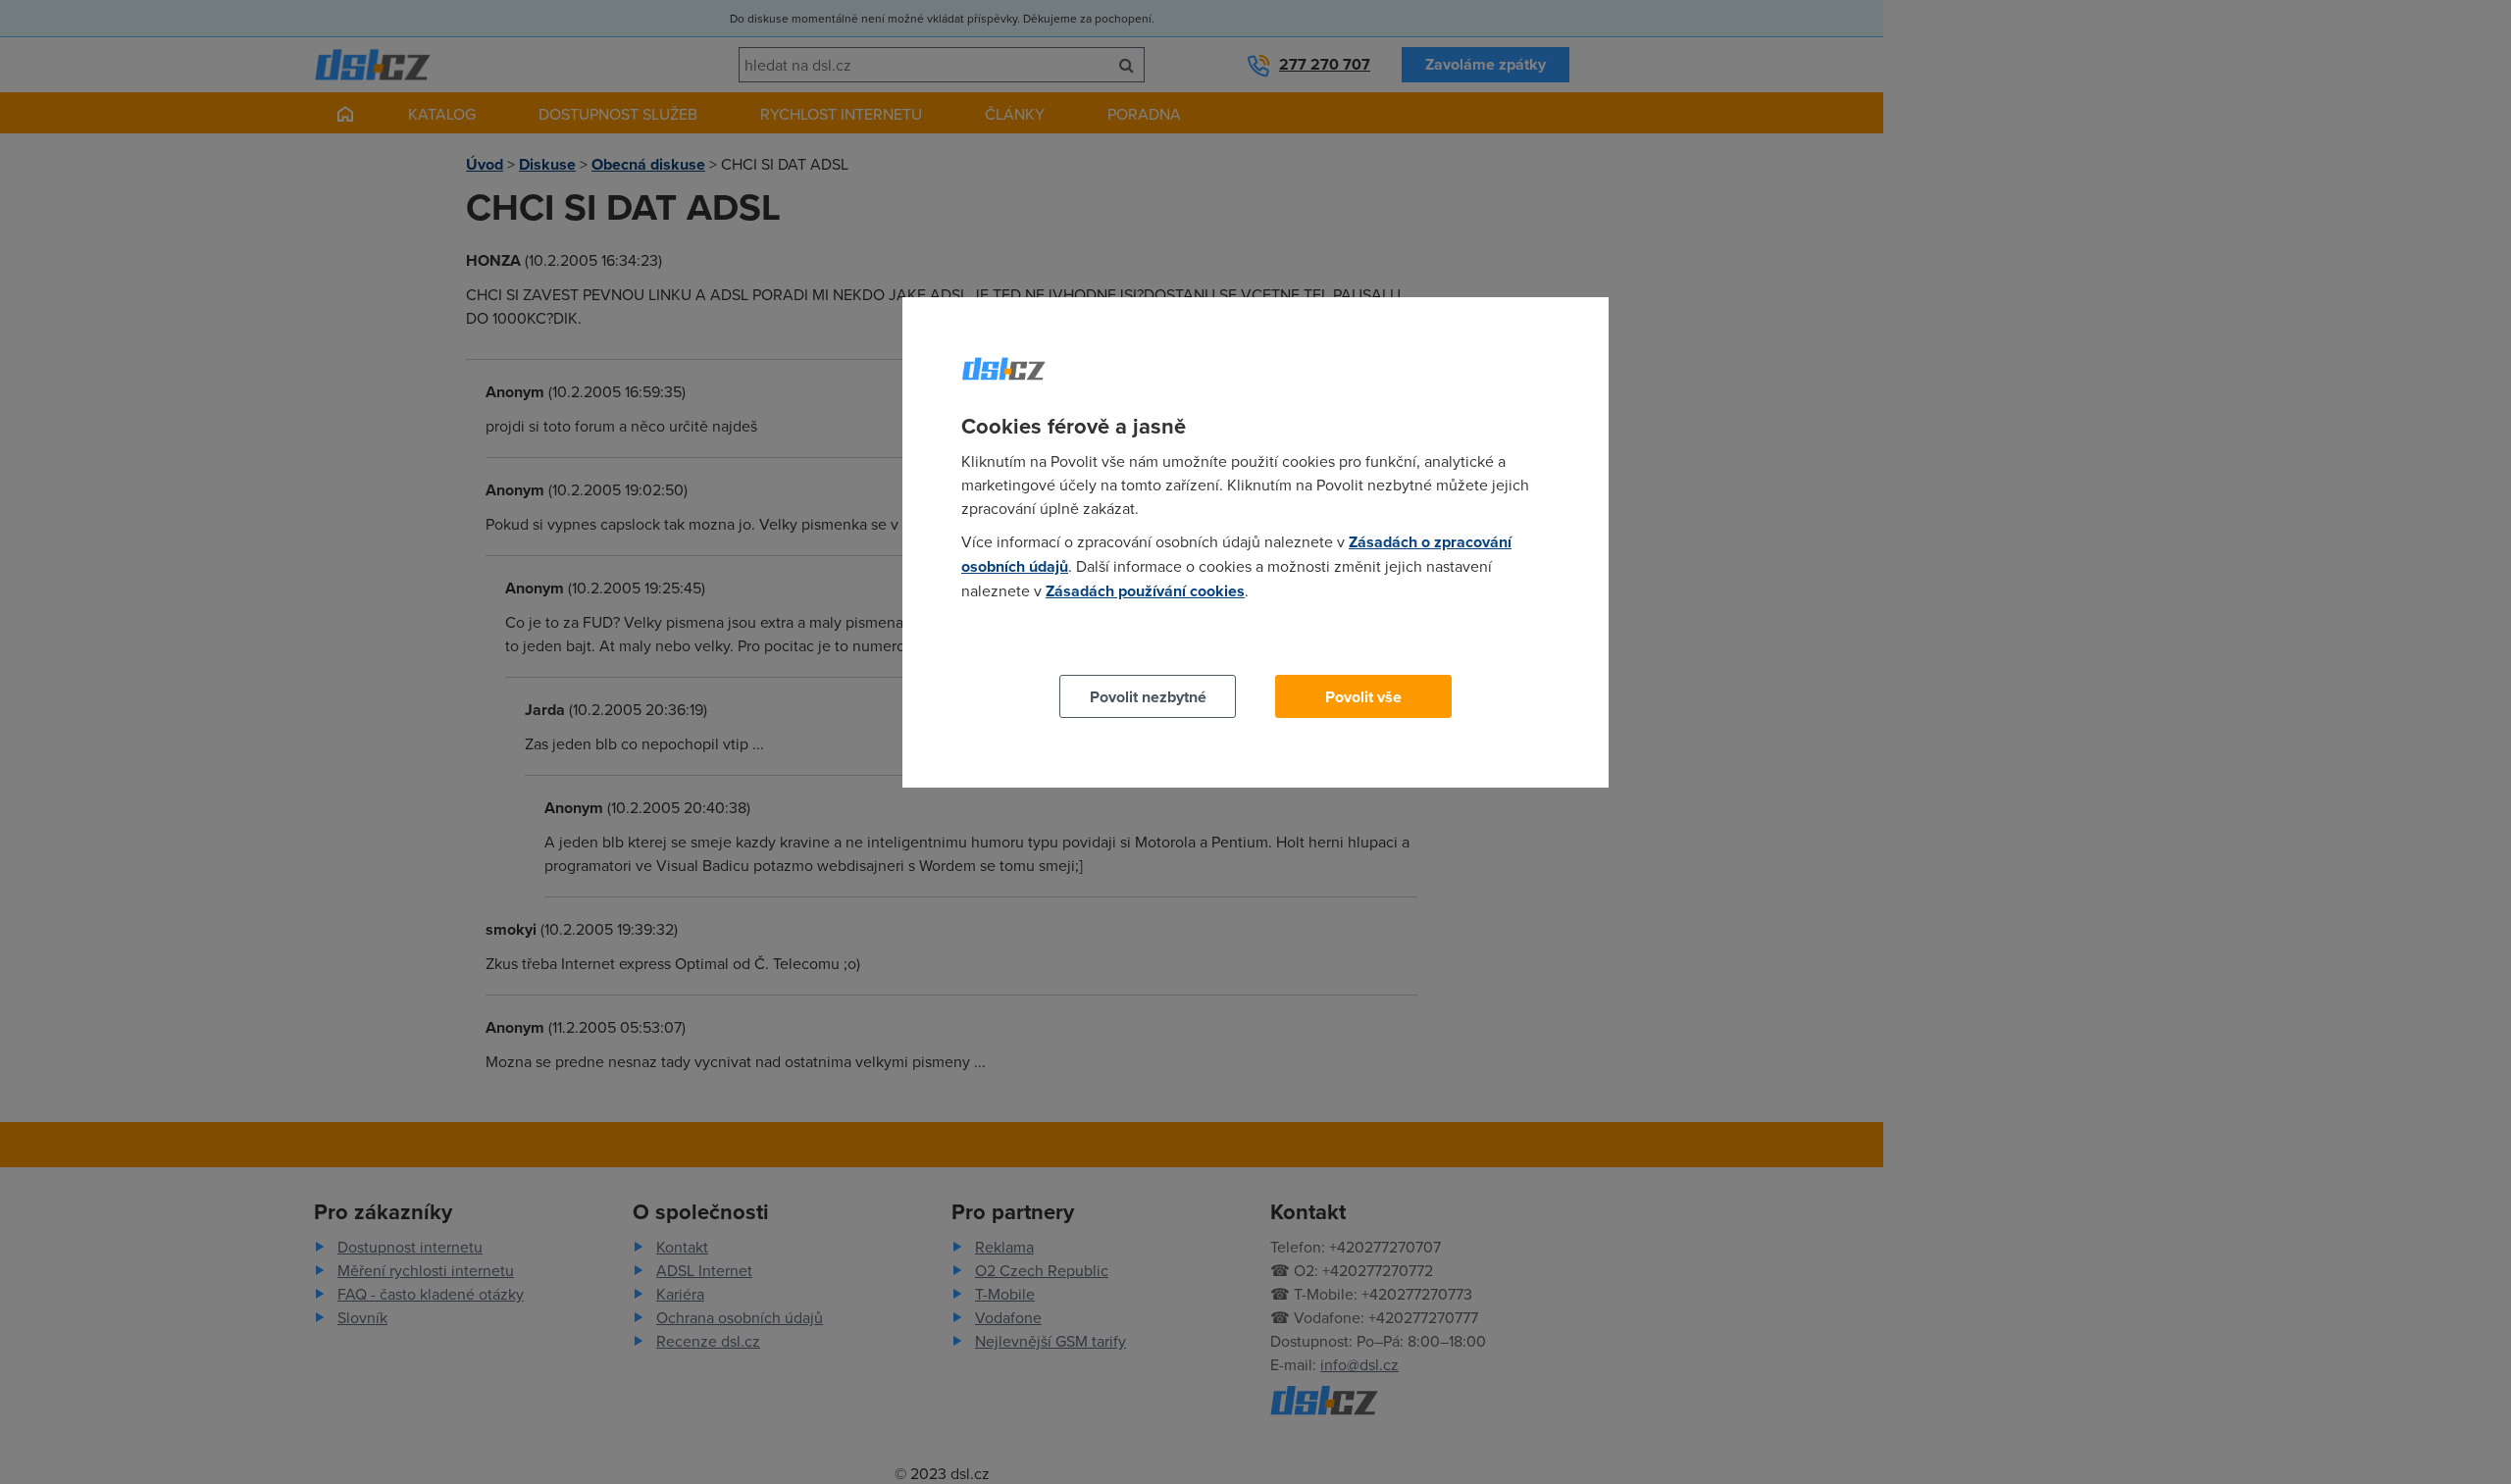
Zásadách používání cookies (1145, 591)
